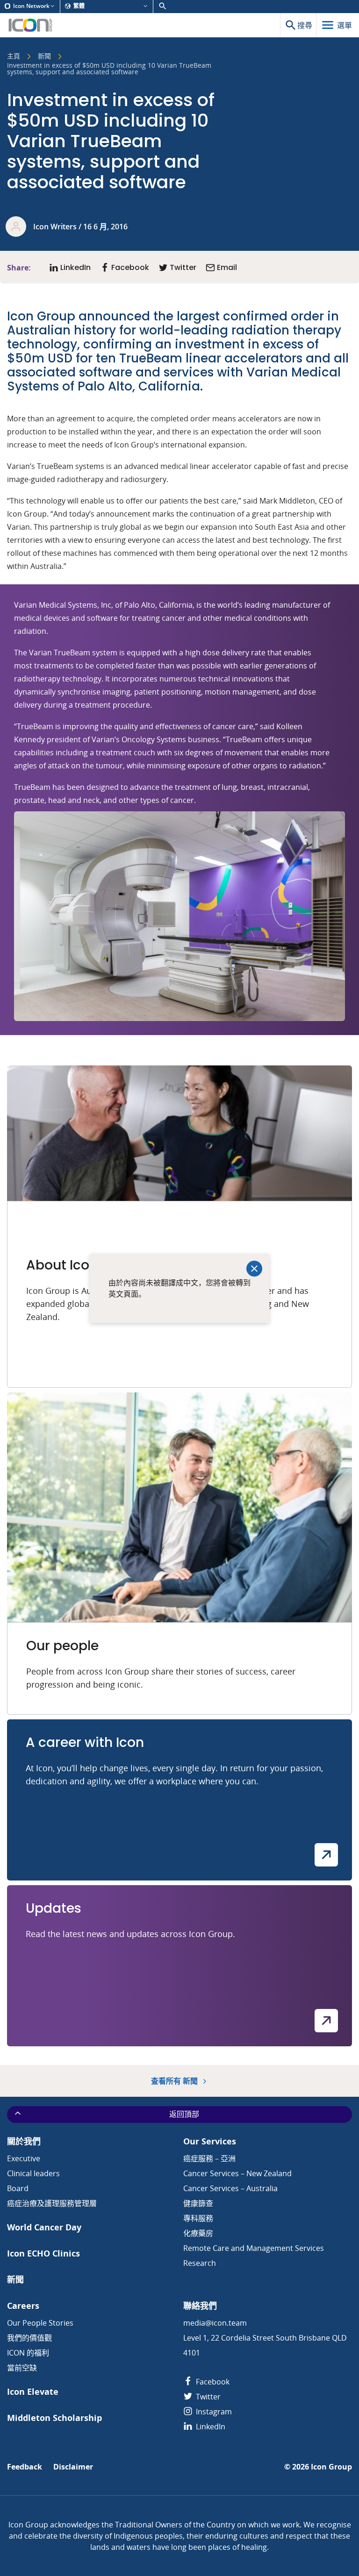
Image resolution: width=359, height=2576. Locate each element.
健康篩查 (198, 2203)
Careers (23, 2306)
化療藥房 (198, 2233)
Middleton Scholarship (54, 2418)
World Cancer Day (44, 2227)
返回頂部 (184, 2114)
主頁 (14, 57)
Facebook (212, 2382)
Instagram (213, 2412)
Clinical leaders (33, 2173)
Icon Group (331, 2467)
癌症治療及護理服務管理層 (52, 2203)
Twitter (207, 2397)
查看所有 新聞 (175, 2081)
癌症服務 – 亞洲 (209, 2158)
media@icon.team (215, 2323)
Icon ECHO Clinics (43, 2253)
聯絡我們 (200, 2306)
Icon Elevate (33, 2392)
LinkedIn (210, 2427)
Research (200, 2263)
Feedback (25, 2467)
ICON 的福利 (28, 2353)
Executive (24, 2158)
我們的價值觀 (29, 2338)
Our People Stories (40, 2323)
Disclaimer (73, 2467)
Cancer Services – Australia (230, 2188)
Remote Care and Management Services (254, 2248)
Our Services (210, 2141)
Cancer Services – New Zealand (237, 2173)
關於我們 (24, 2141)
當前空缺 (22, 2368)
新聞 (44, 57)
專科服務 (198, 2218)
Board (18, 2188)
